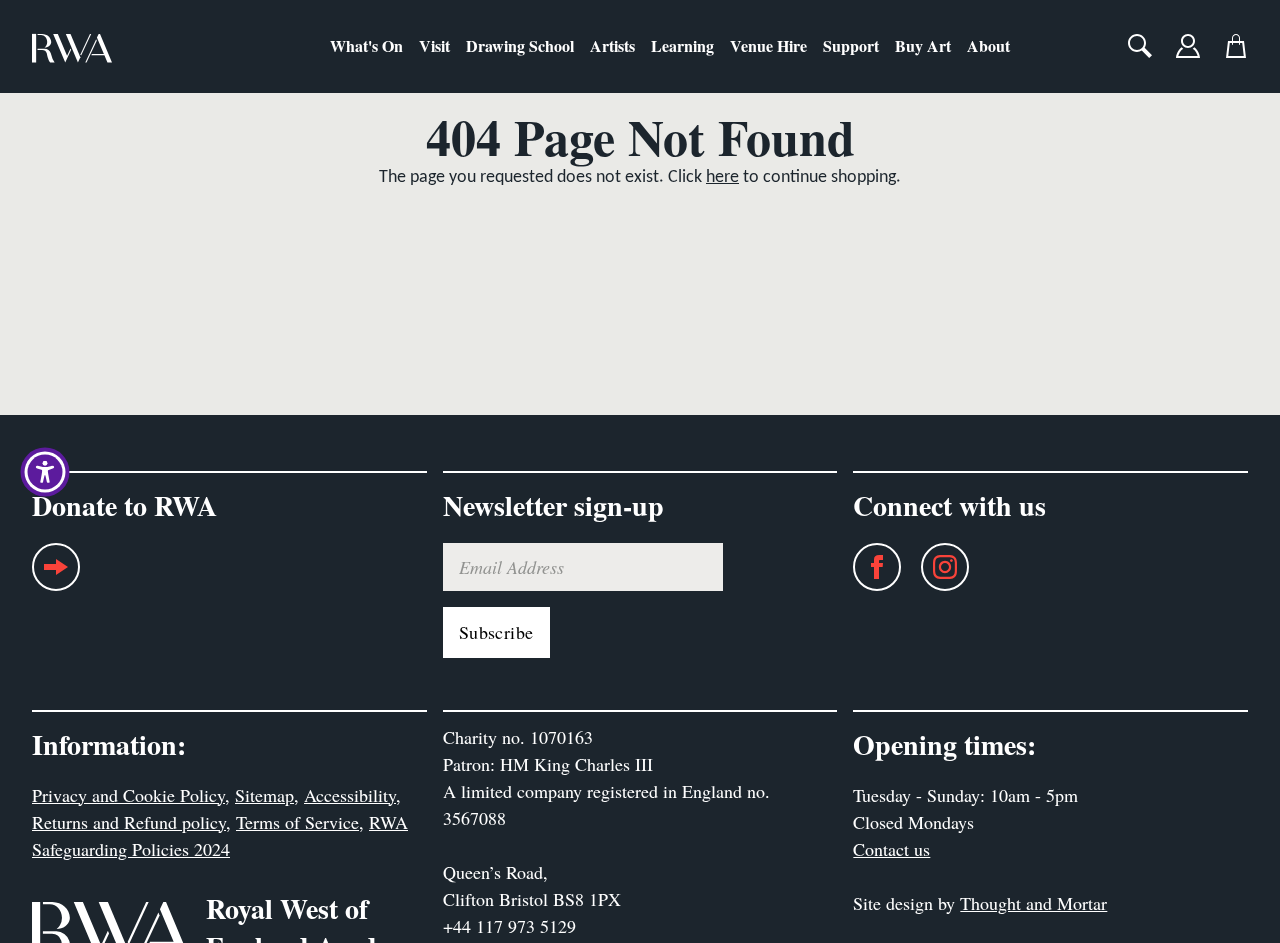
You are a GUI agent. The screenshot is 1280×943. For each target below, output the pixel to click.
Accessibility (350, 795)
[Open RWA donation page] (56, 574)
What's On (366, 45)
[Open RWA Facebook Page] (867, 567)
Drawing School (520, 45)
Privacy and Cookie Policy (128, 795)
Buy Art (923, 45)
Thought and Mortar (1033, 903)
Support (851, 45)
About (988, 45)
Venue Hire (768, 45)
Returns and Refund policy (129, 822)
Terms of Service (297, 822)
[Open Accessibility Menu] (45, 472)
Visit (434, 45)
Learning (682, 45)
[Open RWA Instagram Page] (935, 567)
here (722, 177)
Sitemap (264, 795)
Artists (612, 45)
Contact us (891, 849)
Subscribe (496, 632)
